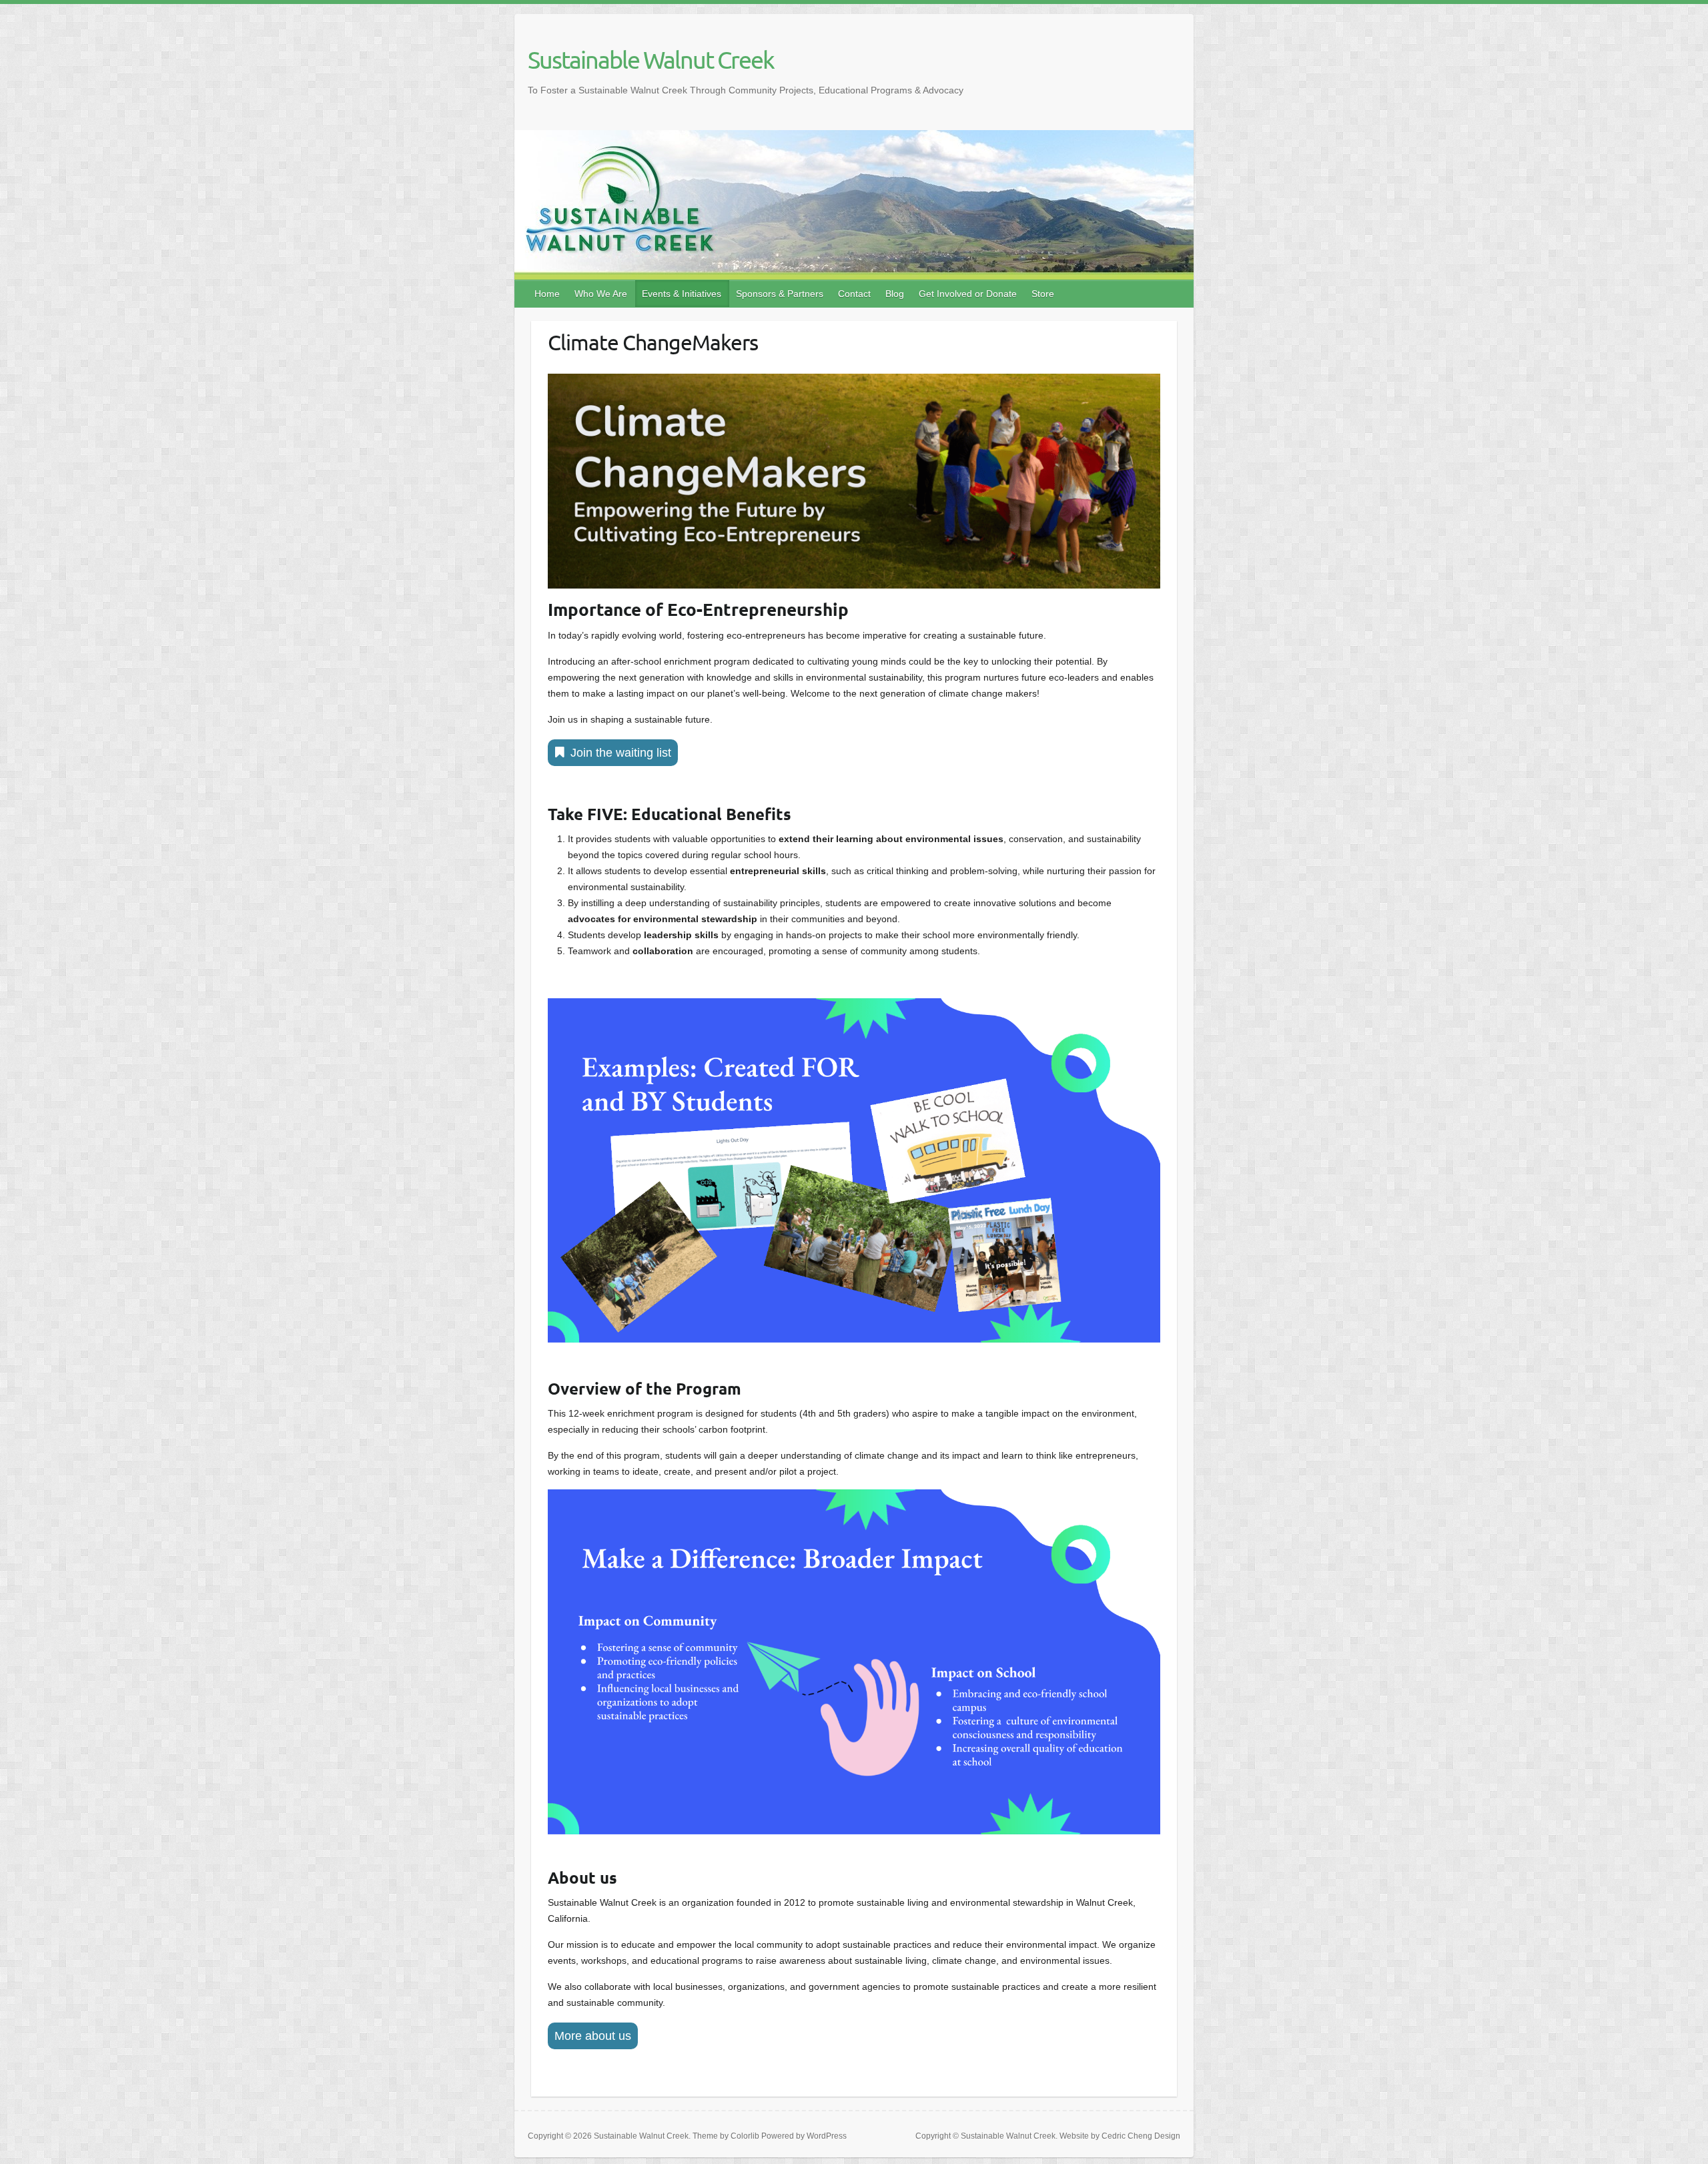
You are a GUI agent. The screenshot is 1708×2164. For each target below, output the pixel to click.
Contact (854, 294)
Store (1043, 294)
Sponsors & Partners (780, 294)
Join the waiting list (621, 753)
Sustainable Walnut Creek (651, 59)
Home (547, 294)
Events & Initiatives (682, 294)
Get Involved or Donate (968, 294)
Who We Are (601, 294)
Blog (895, 294)
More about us (593, 2036)
